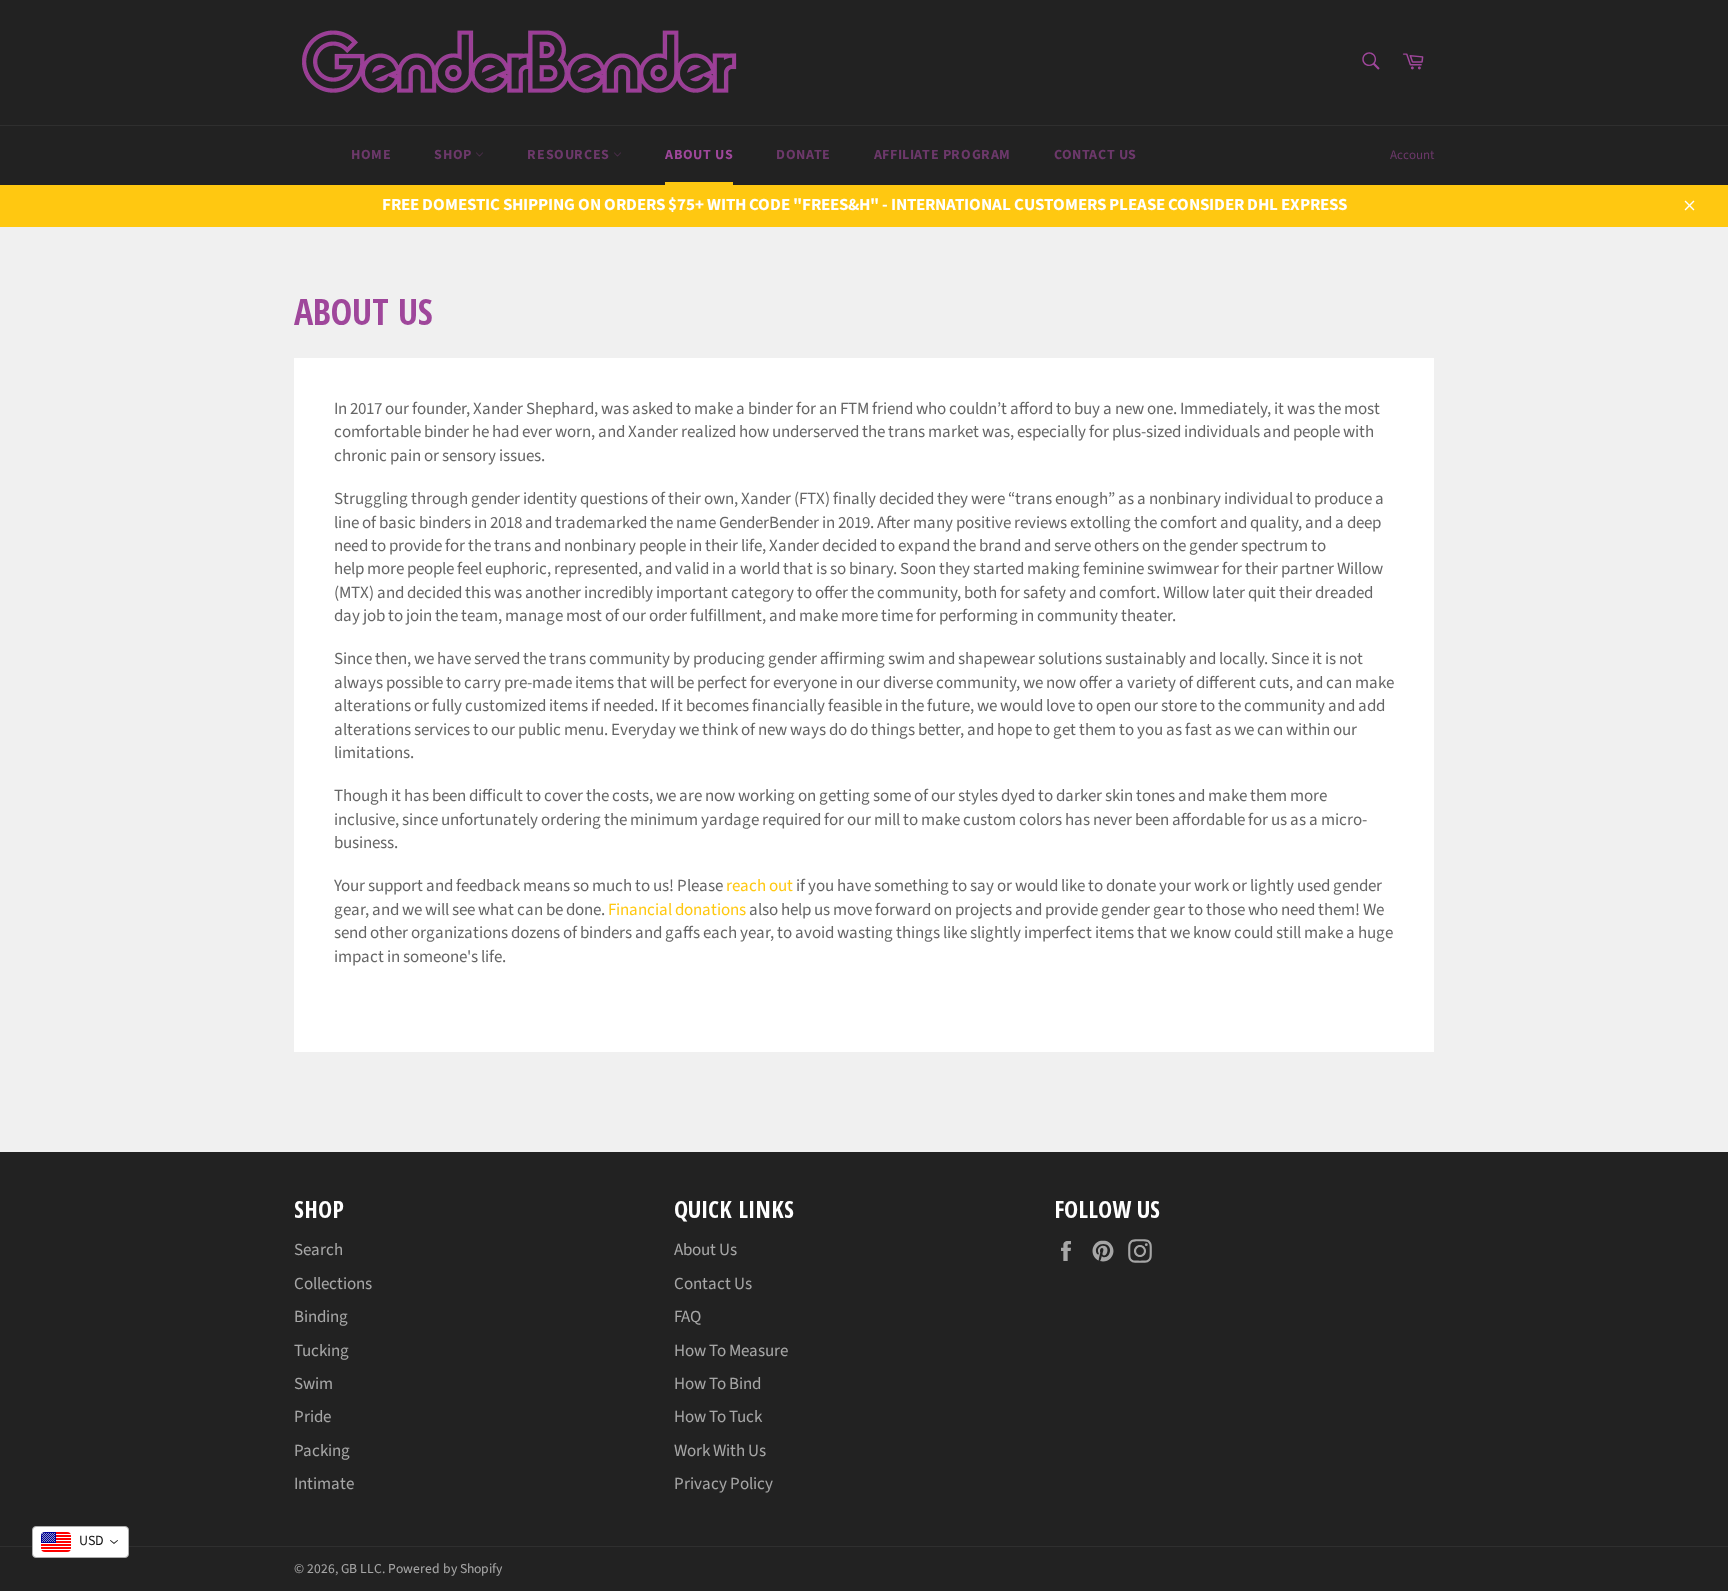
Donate (803, 155)
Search (318, 1250)
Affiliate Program (942, 155)
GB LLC (361, 1568)
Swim (313, 1384)
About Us (699, 155)
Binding (321, 1317)
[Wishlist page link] (296, 153)
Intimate (324, 1484)
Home (371, 155)
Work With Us (720, 1451)
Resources (570, 155)
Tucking (321, 1351)
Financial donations (677, 910)
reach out (759, 886)
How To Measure (731, 1351)
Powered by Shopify (445, 1568)
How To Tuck (718, 1417)
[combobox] (80, 1542)
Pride (312, 1417)
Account (1412, 155)
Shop (454, 155)
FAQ (687, 1317)
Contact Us (1095, 155)
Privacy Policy (723, 1484)
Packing (322, 1451)
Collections (333, 1284)
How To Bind (717, 1384)
